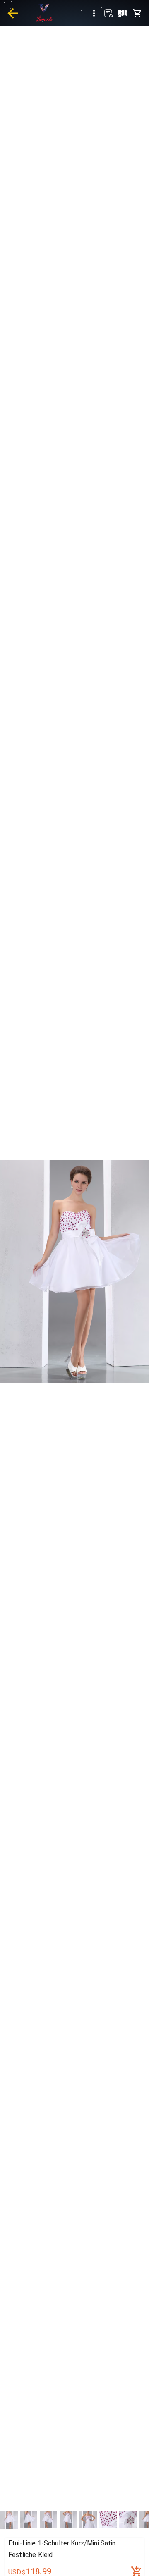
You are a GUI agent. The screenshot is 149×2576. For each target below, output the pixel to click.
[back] (13, 13)
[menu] (94, 13)
